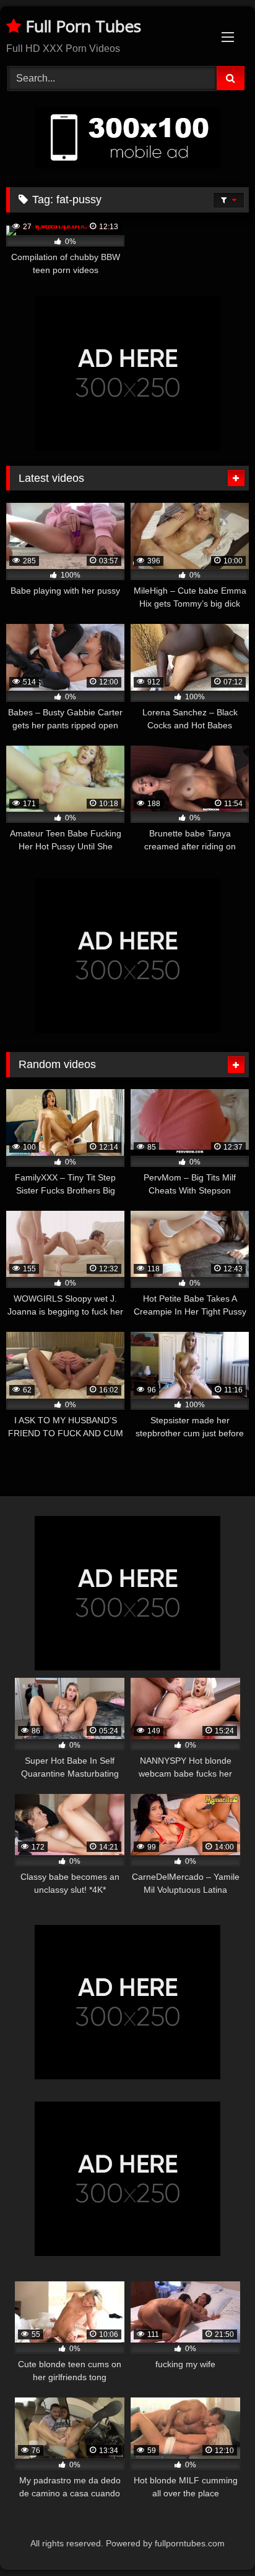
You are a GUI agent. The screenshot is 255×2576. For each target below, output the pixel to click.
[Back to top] (217, 2539)
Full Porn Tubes (81, 26)
